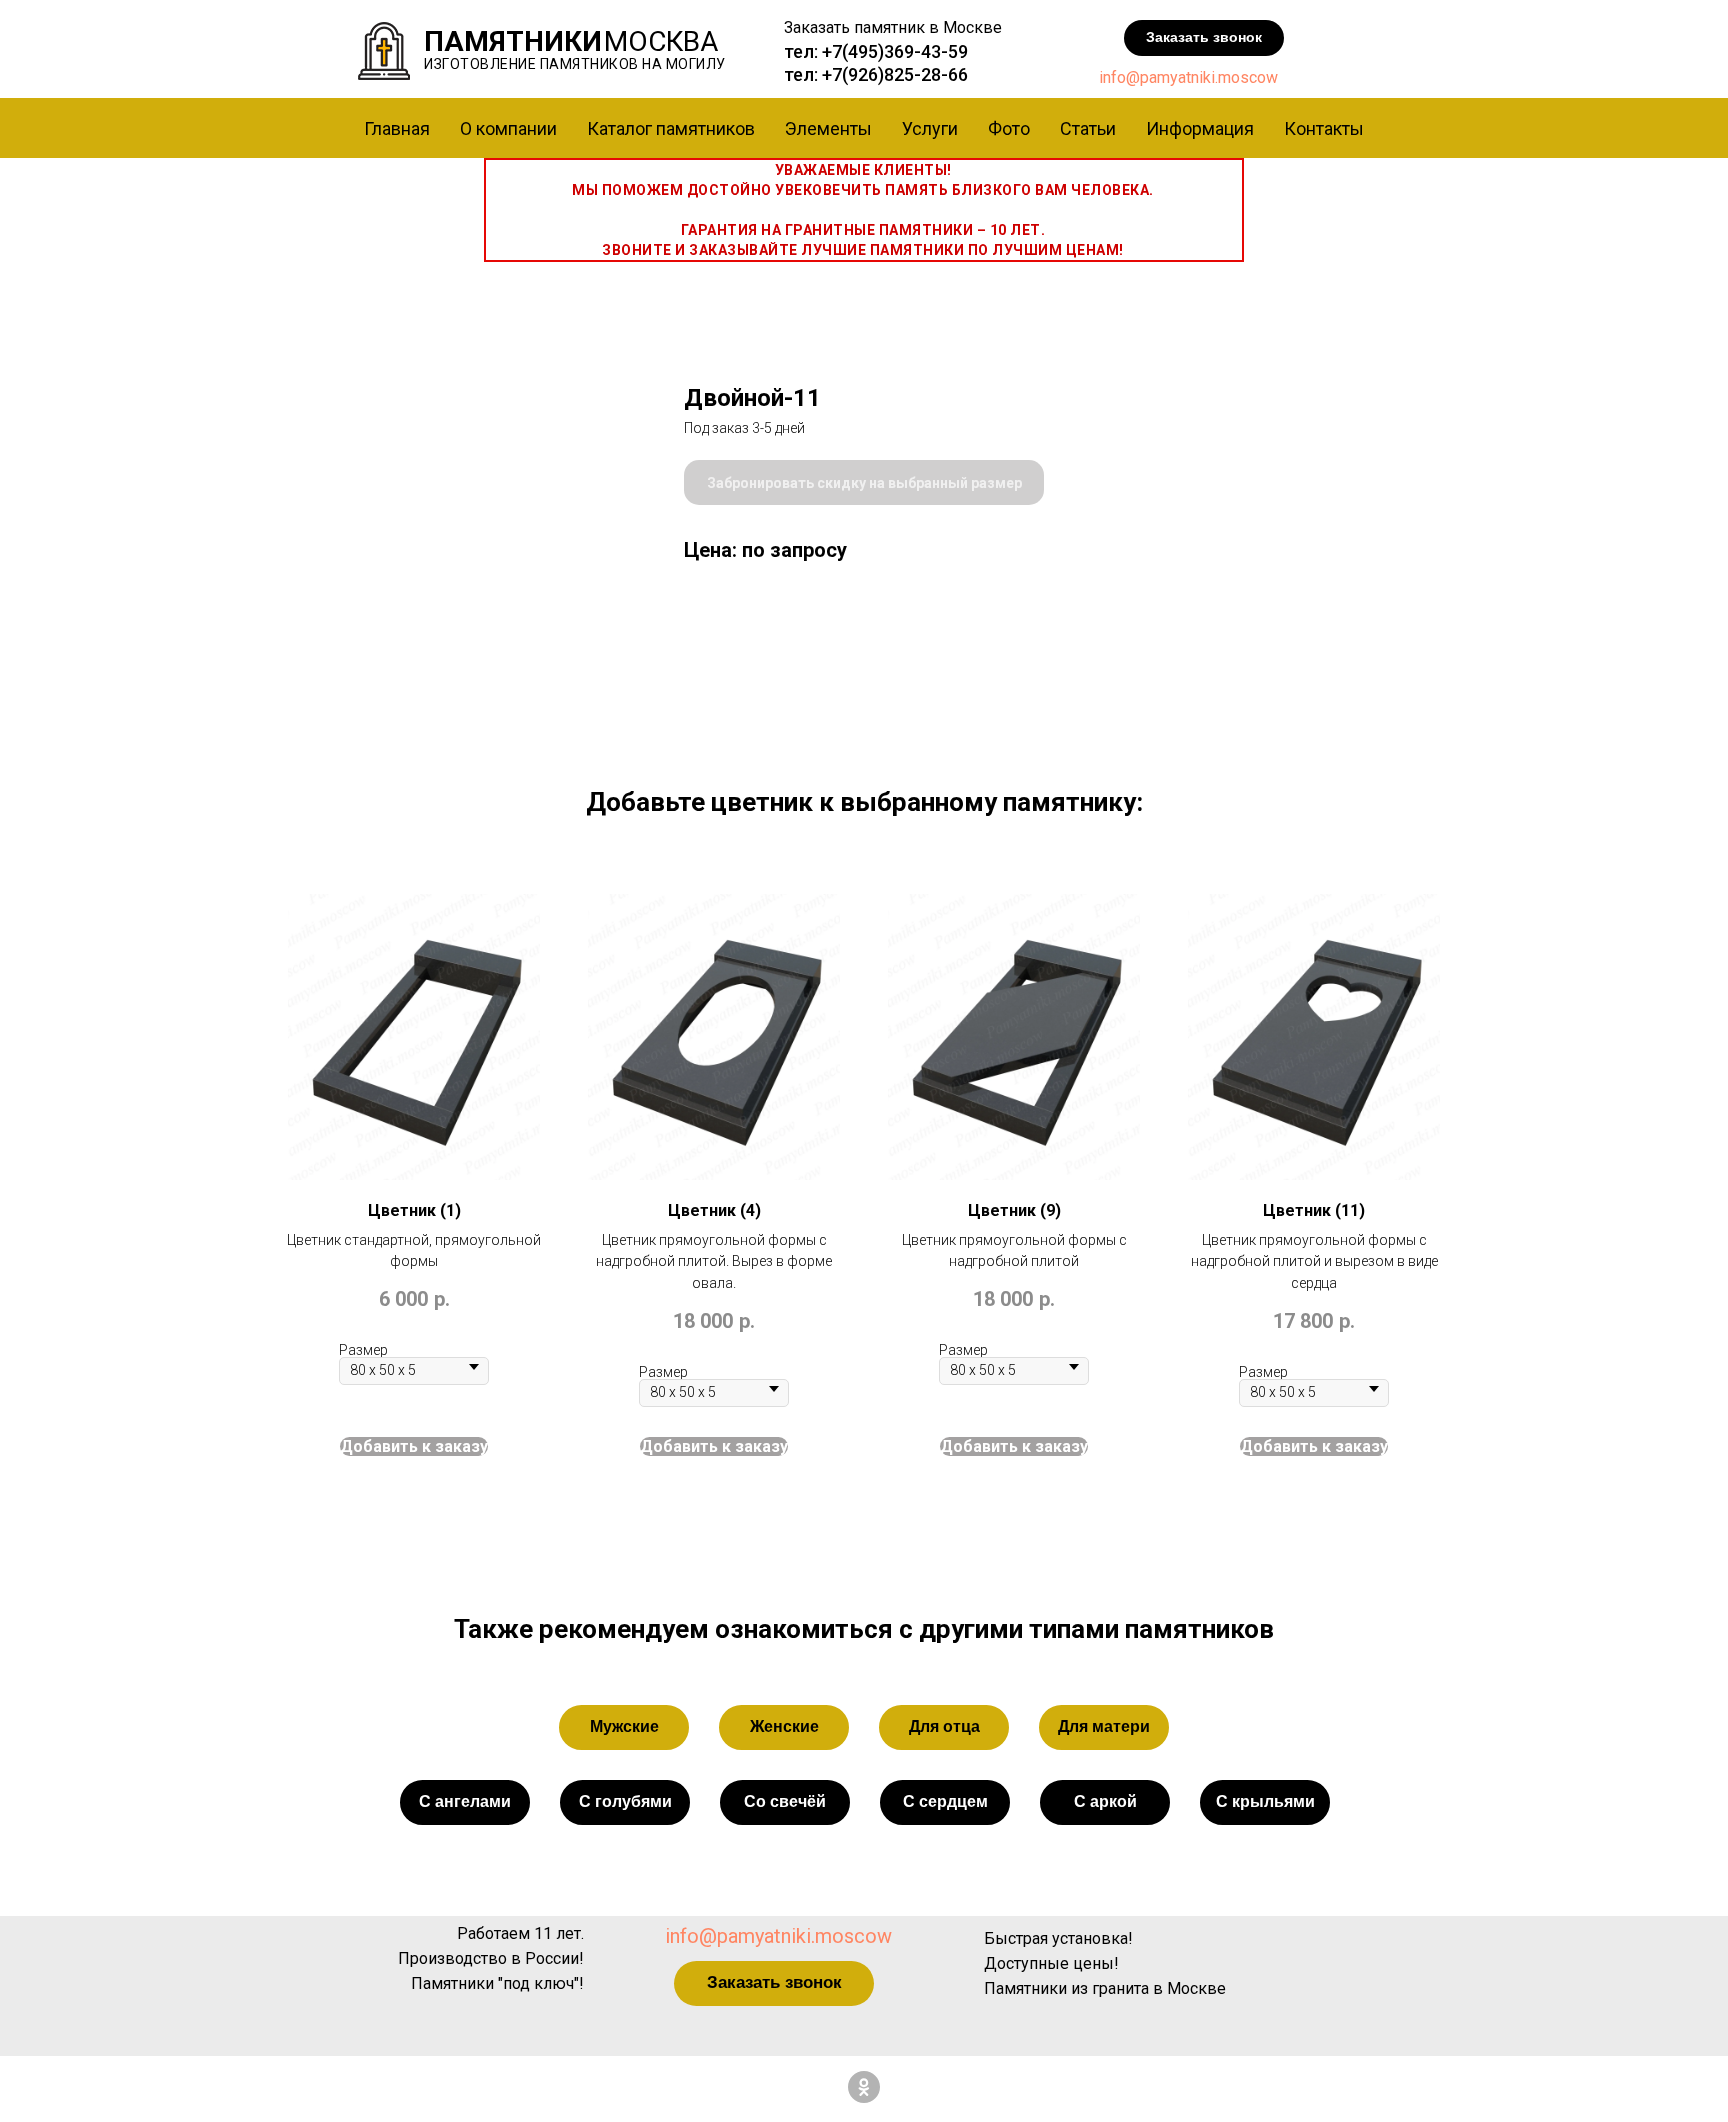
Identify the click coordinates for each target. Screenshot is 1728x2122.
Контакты (1324, 128)
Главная (397, 128)
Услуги (930, 128)
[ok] (864, 2087)
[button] (1204, 38)
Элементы (828, 128)
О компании (508, 128)
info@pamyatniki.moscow (1188, 77)
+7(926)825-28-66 (895, 74)
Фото (1009, 128)
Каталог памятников (671, 128)
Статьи (1088, 128)
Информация (1200, 128)
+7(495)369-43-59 (895, 51)
